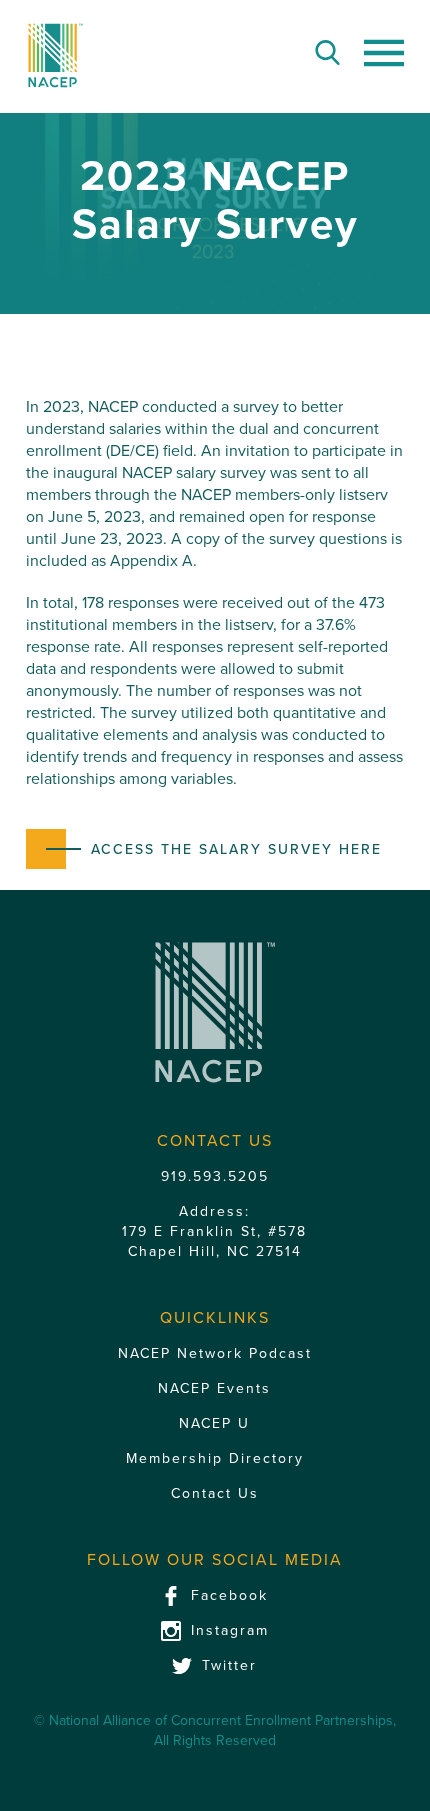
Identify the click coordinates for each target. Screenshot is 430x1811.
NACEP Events (214, 1388)
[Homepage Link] (55, 55)
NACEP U (214, 1423)
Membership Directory (215, 1458)
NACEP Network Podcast (215, 1353)
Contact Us (215, 1493)
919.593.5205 (215, 1176)
